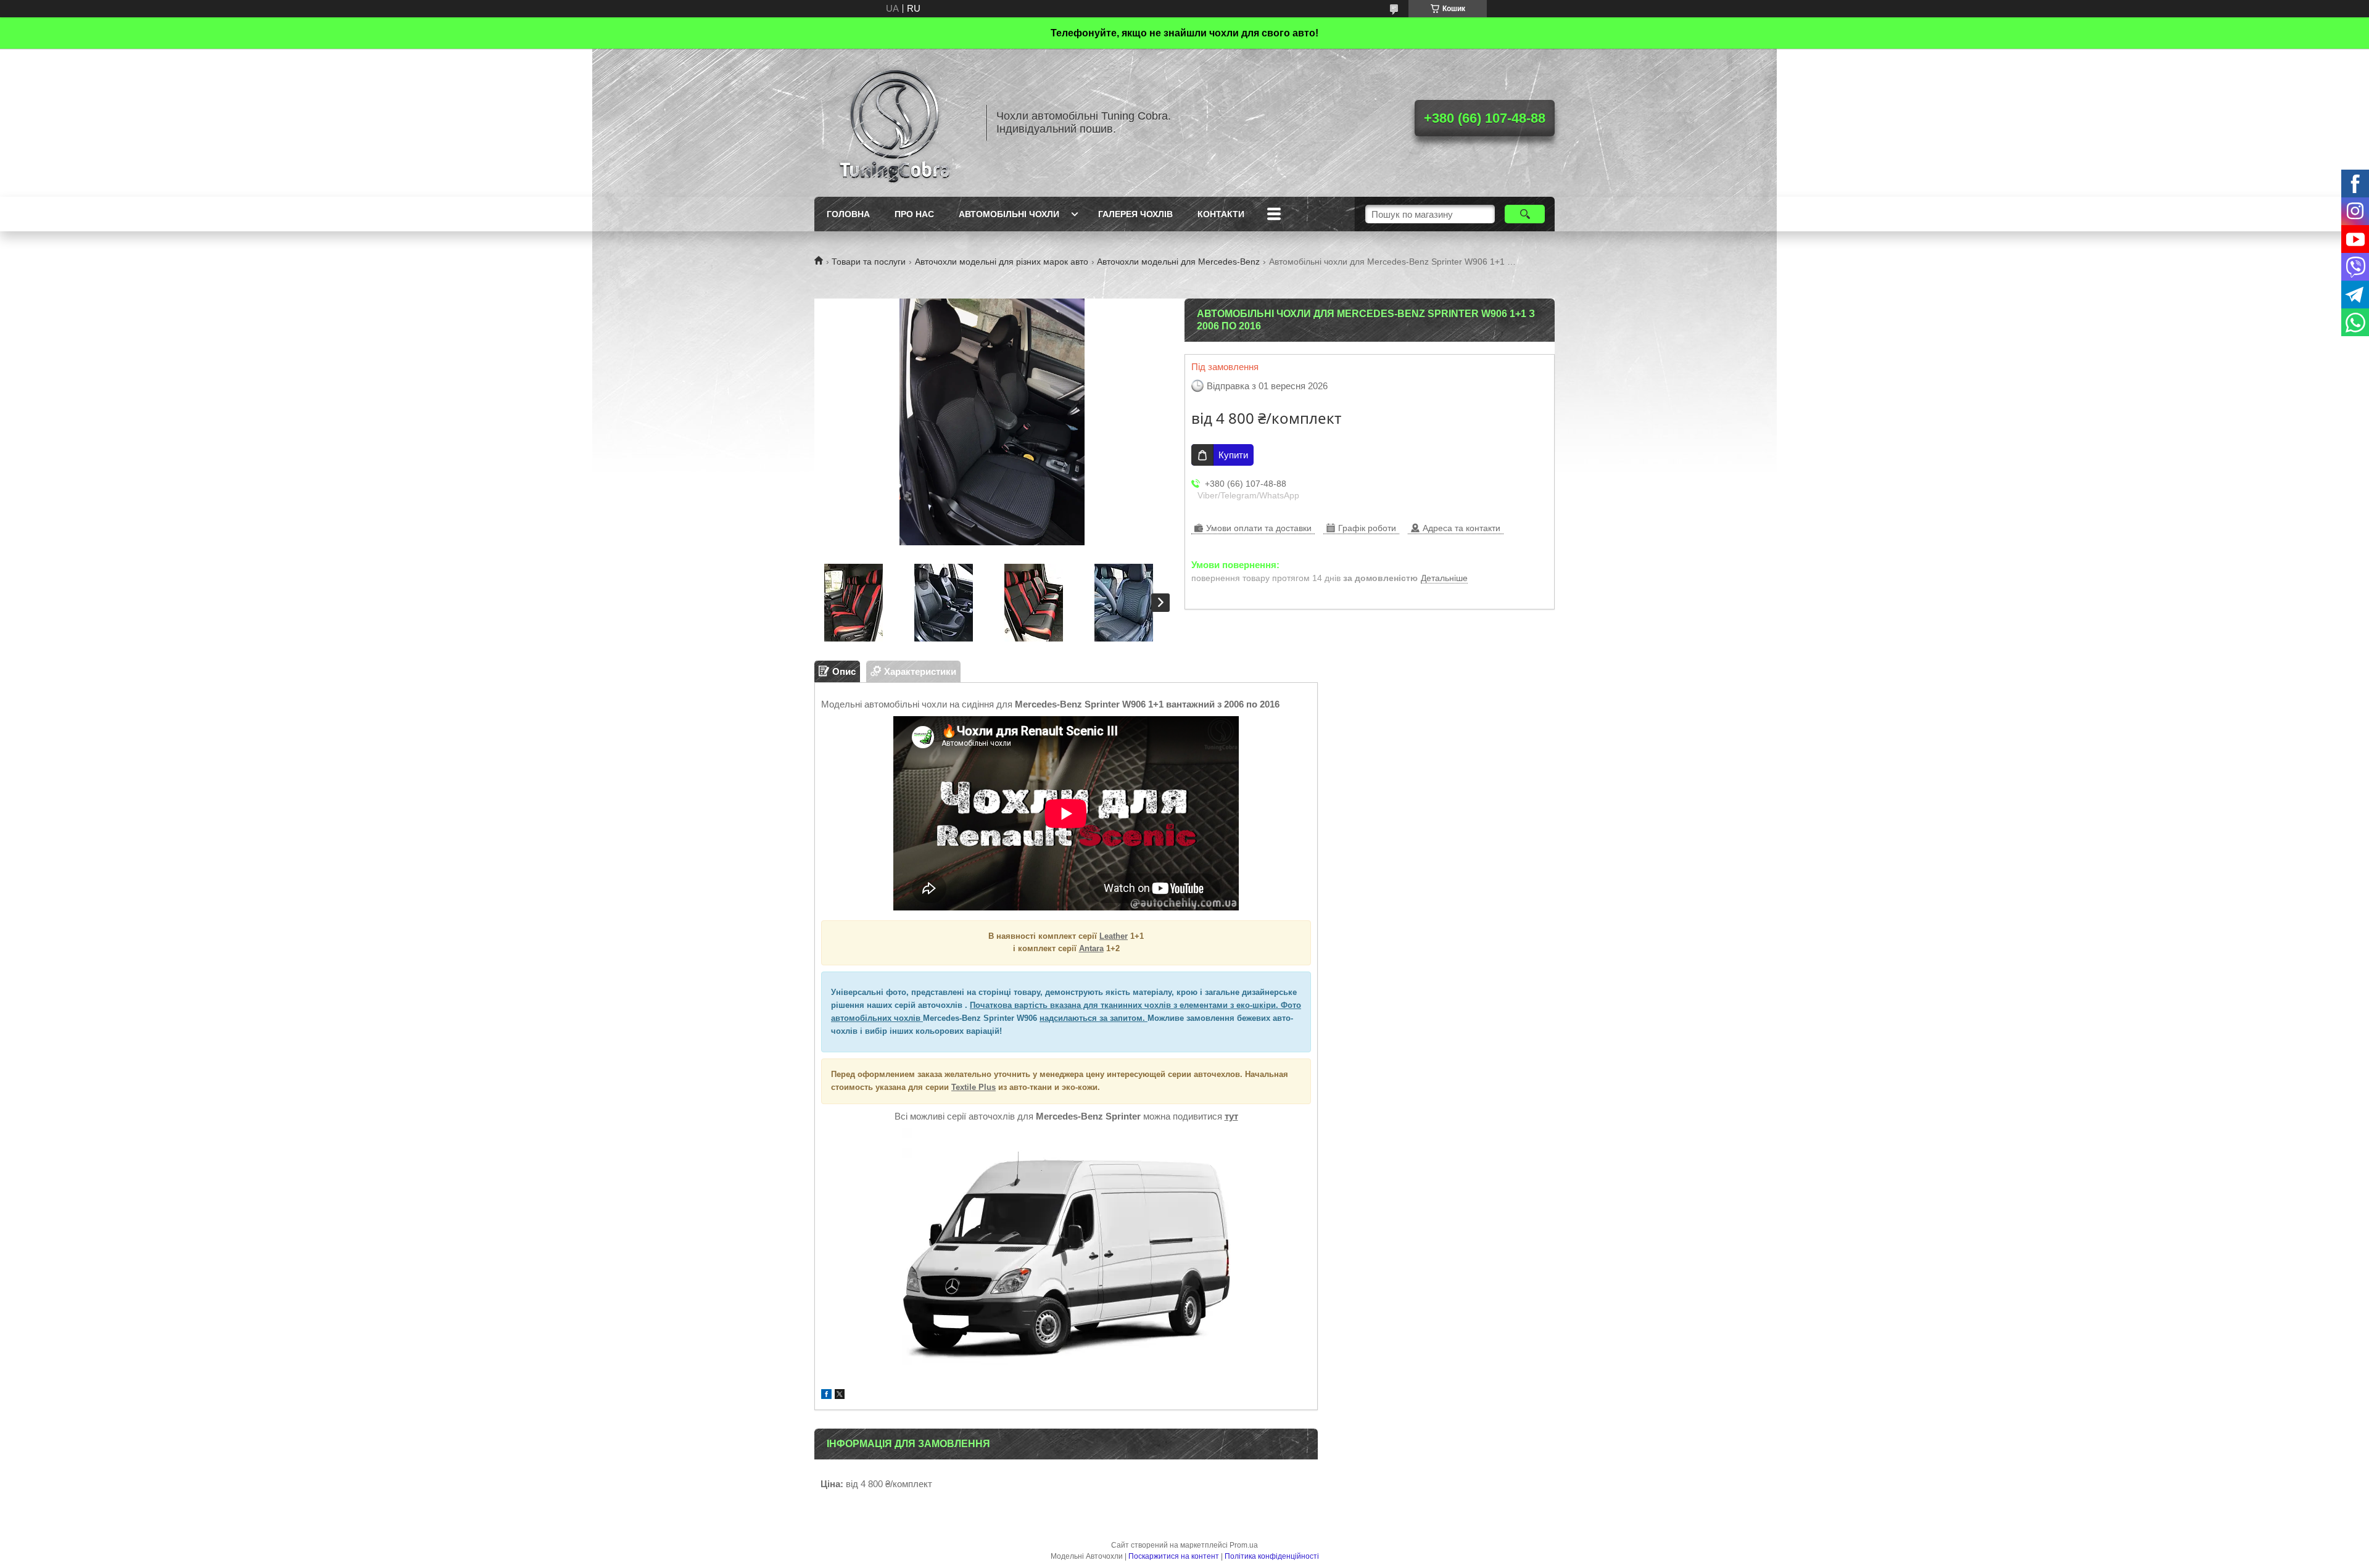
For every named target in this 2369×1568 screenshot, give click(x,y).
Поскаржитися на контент (1174, 1556)
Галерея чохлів (1135, 214)
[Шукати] (1525, 214)
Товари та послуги (869, 262)
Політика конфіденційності (1272, 1556)
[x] (840, 1396)
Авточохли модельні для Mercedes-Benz (1178, 262)
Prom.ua (1244, 1545)
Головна (848, 214)
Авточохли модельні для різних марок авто (1002, 262)
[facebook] (826, 1396)
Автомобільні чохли (1009, 214)
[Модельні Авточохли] (895, 123)
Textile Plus (974, 1087)
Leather (1114, 936)
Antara (1091, 948)
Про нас (914, 214)
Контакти (1221, 214)
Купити (1233, 455)
